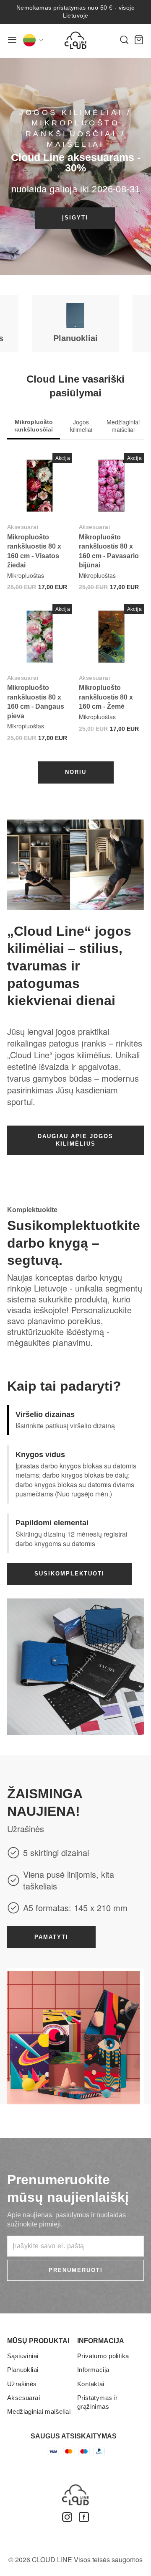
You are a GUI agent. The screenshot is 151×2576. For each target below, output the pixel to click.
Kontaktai (91, 2384)
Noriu (76, 772)
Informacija (93, 2370)
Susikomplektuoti (69, 1574)
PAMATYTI (51, 1937)
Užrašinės (22, 2384)
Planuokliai (23, 2370)
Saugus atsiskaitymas (74, 2436)
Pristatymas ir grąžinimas (98, 2402)
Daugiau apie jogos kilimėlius (75, 1140)
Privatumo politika (103, 2356)
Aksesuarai (23, 527)
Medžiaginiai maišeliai (39, 2411)
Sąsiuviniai (23, 2356)
